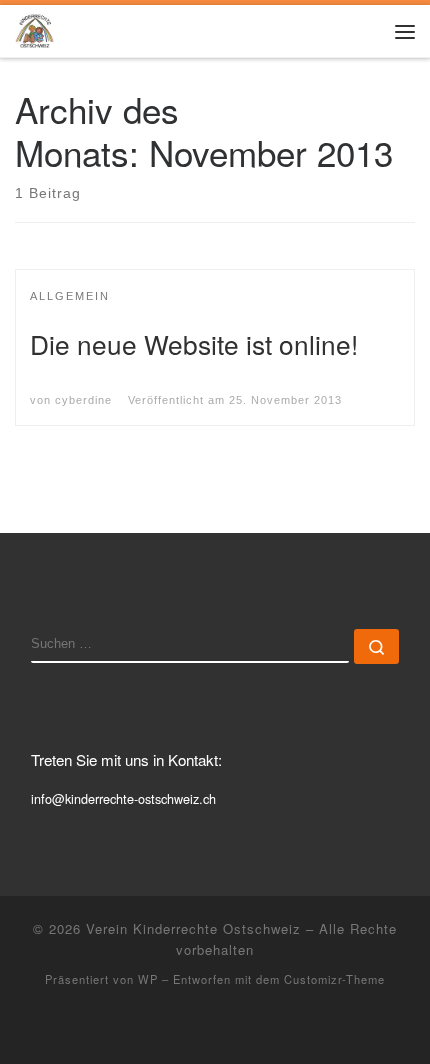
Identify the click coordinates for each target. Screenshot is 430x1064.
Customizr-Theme (334, 979)
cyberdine (83, 400)
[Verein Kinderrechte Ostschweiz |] (34, 28)
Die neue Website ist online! (194, 343)
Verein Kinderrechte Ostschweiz (193, 928)
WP (148, 979)
